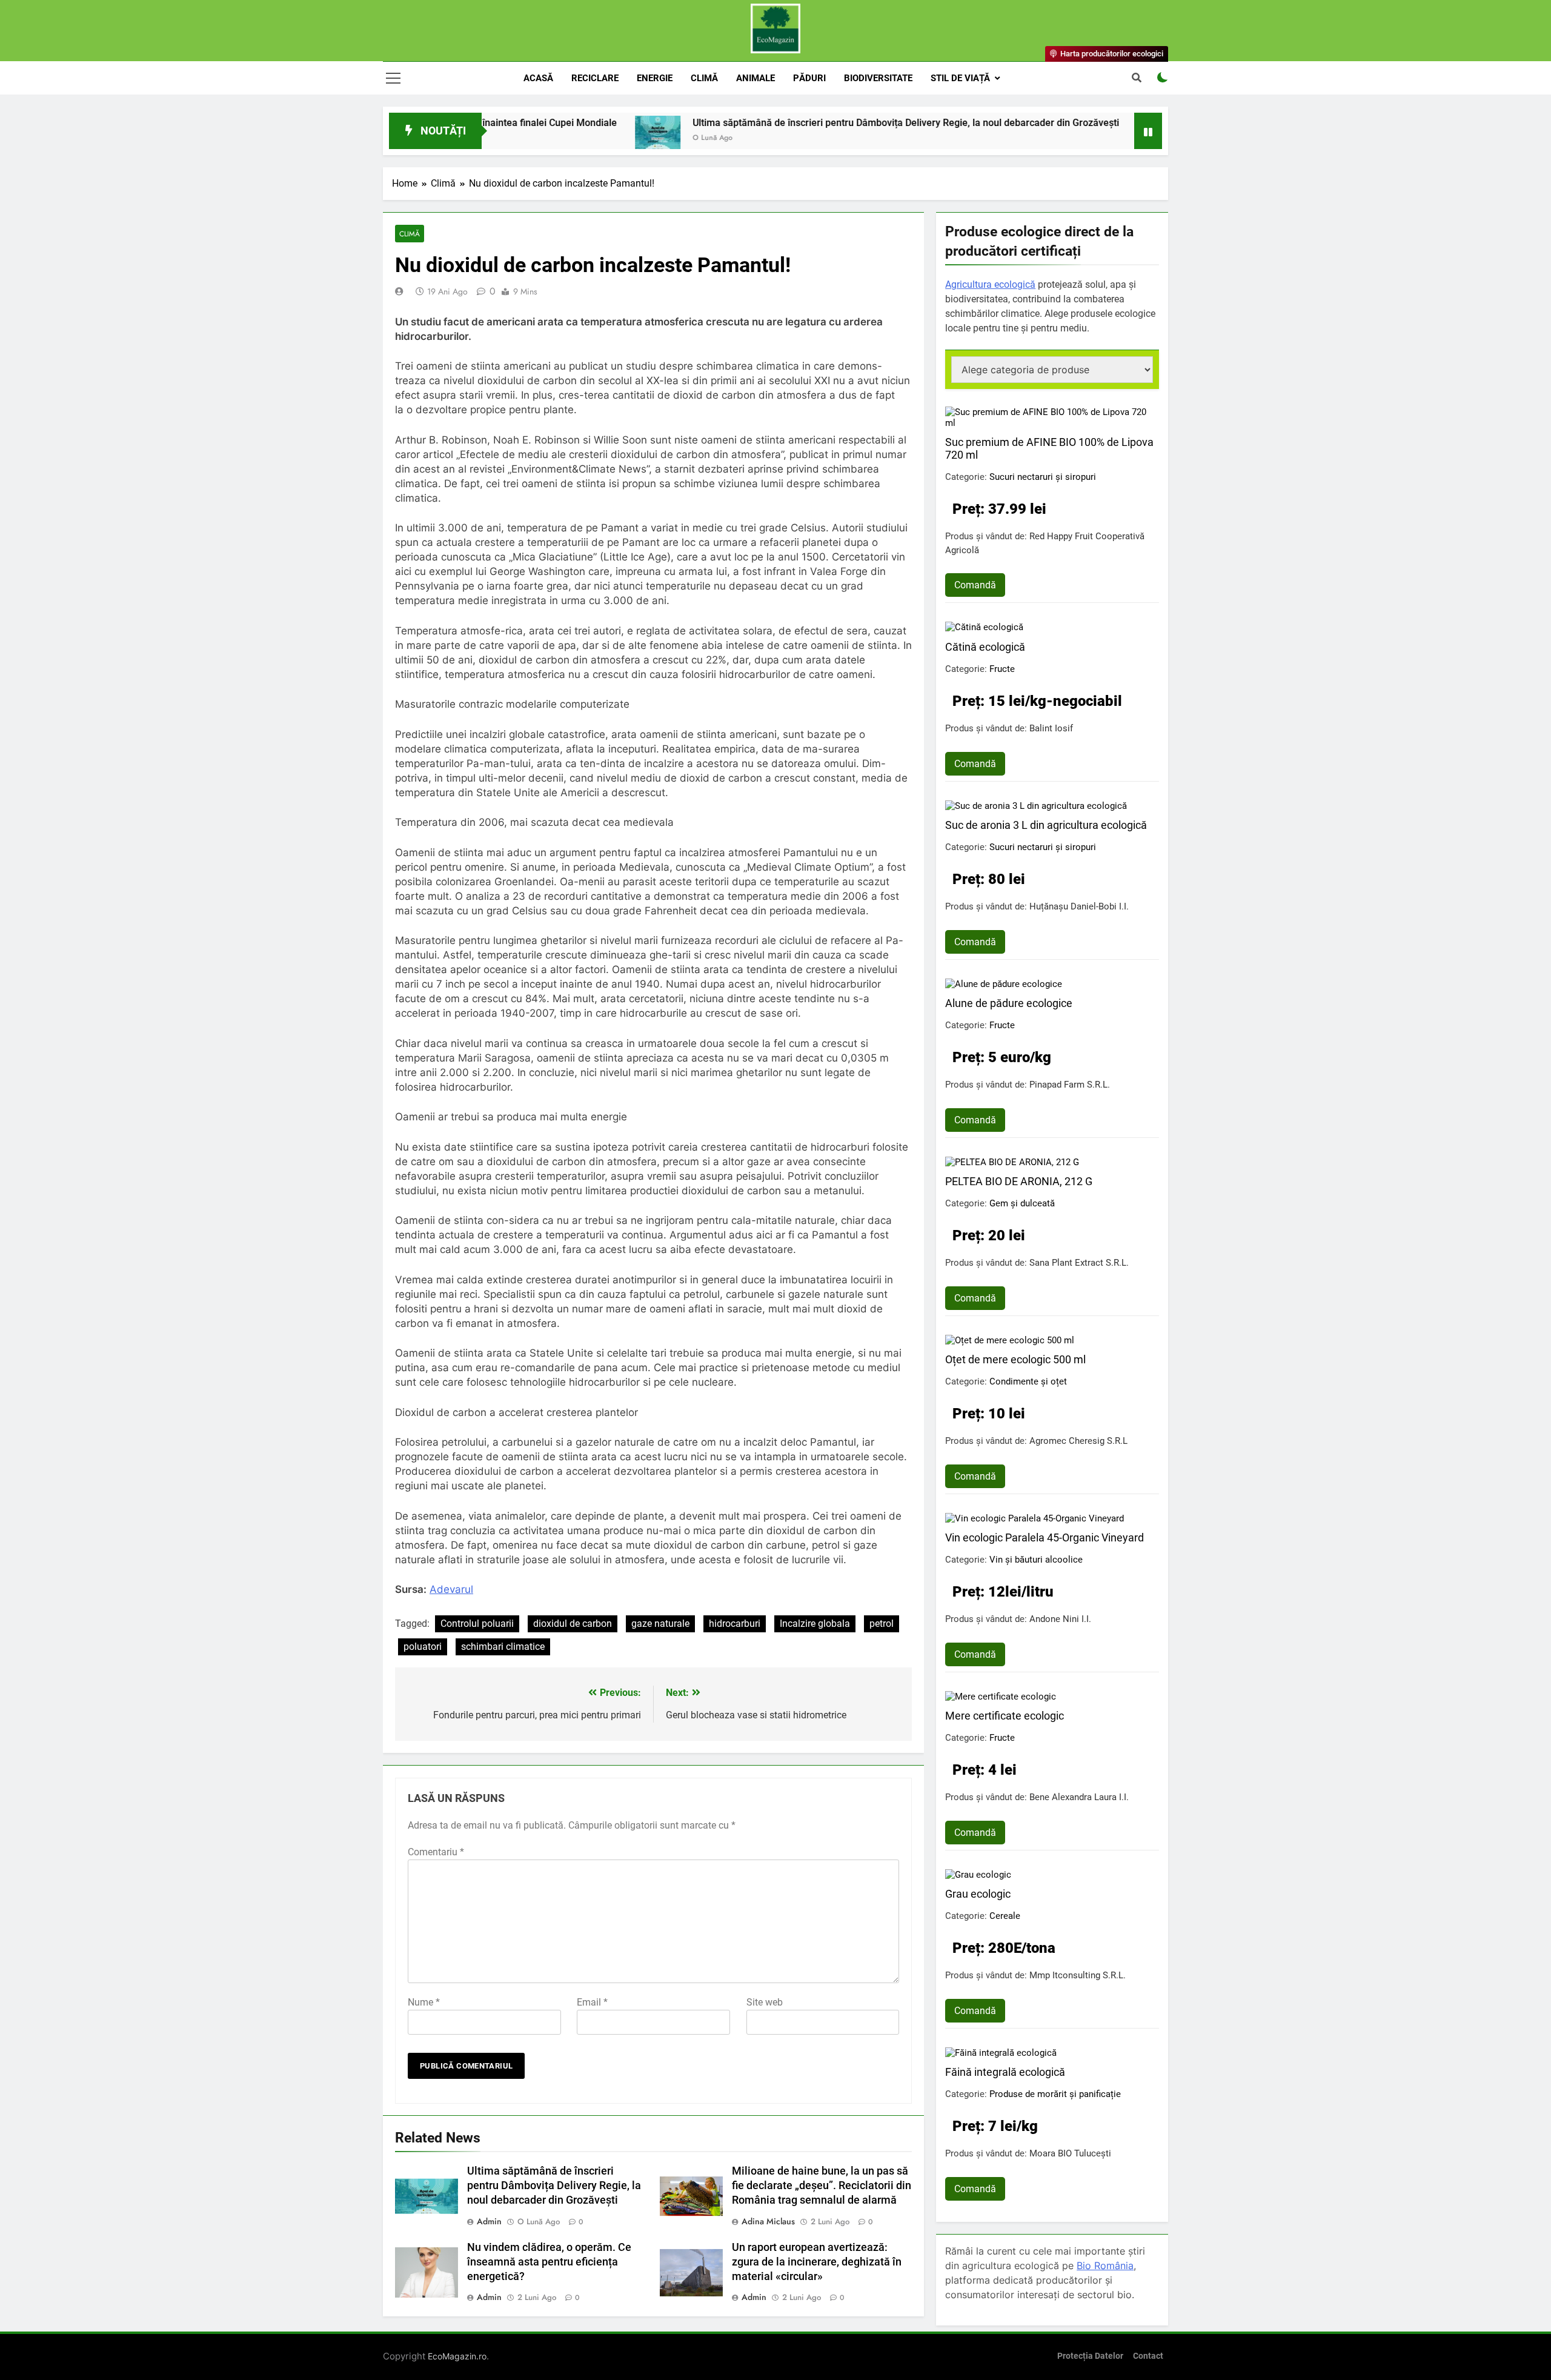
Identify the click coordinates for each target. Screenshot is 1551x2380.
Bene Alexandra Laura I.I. (1079, 1797)
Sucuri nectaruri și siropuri (1043, 477)
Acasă (538, 78)
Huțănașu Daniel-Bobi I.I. (1079, 906)
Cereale (1005, 1916)
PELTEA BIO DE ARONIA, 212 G (1019, 1181)
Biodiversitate (878, 78)
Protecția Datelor (1090, 2356)
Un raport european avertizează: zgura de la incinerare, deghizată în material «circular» (817, 2262)
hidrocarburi (735, 1624)
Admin (489, 2221)
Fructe (1002, 669)
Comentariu (436, 1852)
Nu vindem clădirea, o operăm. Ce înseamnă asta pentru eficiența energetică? (549, 2262)
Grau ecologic (978, 1894)
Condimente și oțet (1028, 1381)
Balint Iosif (1051, 728)
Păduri (809, 78)
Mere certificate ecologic (1005, 1716)
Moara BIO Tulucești (1070, 2153)
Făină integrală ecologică (1005, 2072)
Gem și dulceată (1022, 1203)
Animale (756, 78)
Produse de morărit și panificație (1055, 2094)
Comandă (975, 585)
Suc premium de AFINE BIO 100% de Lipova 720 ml (1049, 448)
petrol (882, 1624)
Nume (424, 2002)
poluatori (423, 1647)
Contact (1148, 2356)
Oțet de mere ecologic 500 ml (1015, 1359)
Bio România (1105, 2265)
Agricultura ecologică (990, 284)
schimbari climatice (503, 1647)
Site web (765, 2002)
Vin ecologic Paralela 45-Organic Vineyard (1045, 1537)
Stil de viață (960, 78)
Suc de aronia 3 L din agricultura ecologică (1046, 825)
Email (592, 2002)
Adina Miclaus (768, 2221)
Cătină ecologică (985, 647)
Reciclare (595, 78)
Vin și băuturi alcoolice (1036, 1560)
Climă (704, 78)
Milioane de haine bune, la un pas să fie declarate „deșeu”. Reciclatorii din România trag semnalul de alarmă (822, 2186)
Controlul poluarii (477, 1624)
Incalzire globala (815, 1624)
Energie (655, 78)
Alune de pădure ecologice (1009, 1003)
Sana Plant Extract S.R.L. (1079, 1263)
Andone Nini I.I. (1060, 1619)
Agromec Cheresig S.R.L (1078, 1441)
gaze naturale (660, 1624)
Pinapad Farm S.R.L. (1070, 1085)
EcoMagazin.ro (457, 2356)
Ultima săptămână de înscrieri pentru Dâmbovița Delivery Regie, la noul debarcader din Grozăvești (808, 123)
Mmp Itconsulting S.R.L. (1078, 1975)
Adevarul (451, 1589)
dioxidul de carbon (573, 1624)
